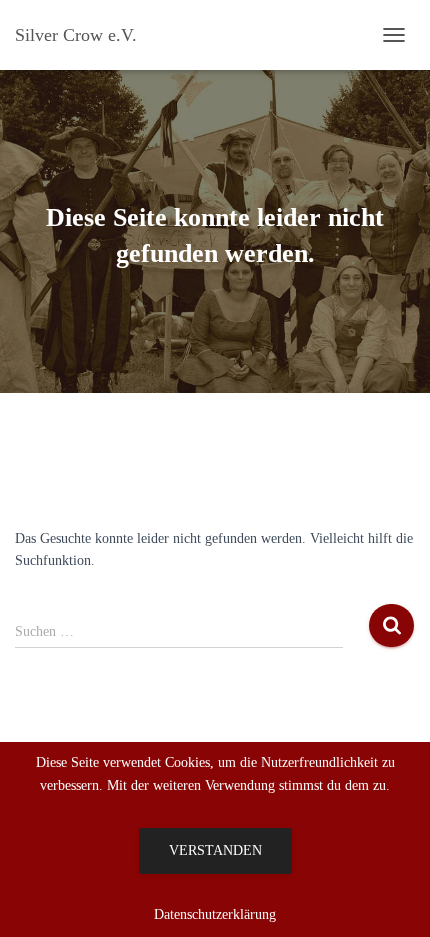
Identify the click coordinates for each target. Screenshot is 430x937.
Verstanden (215, 850)
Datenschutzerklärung (215, 914)
